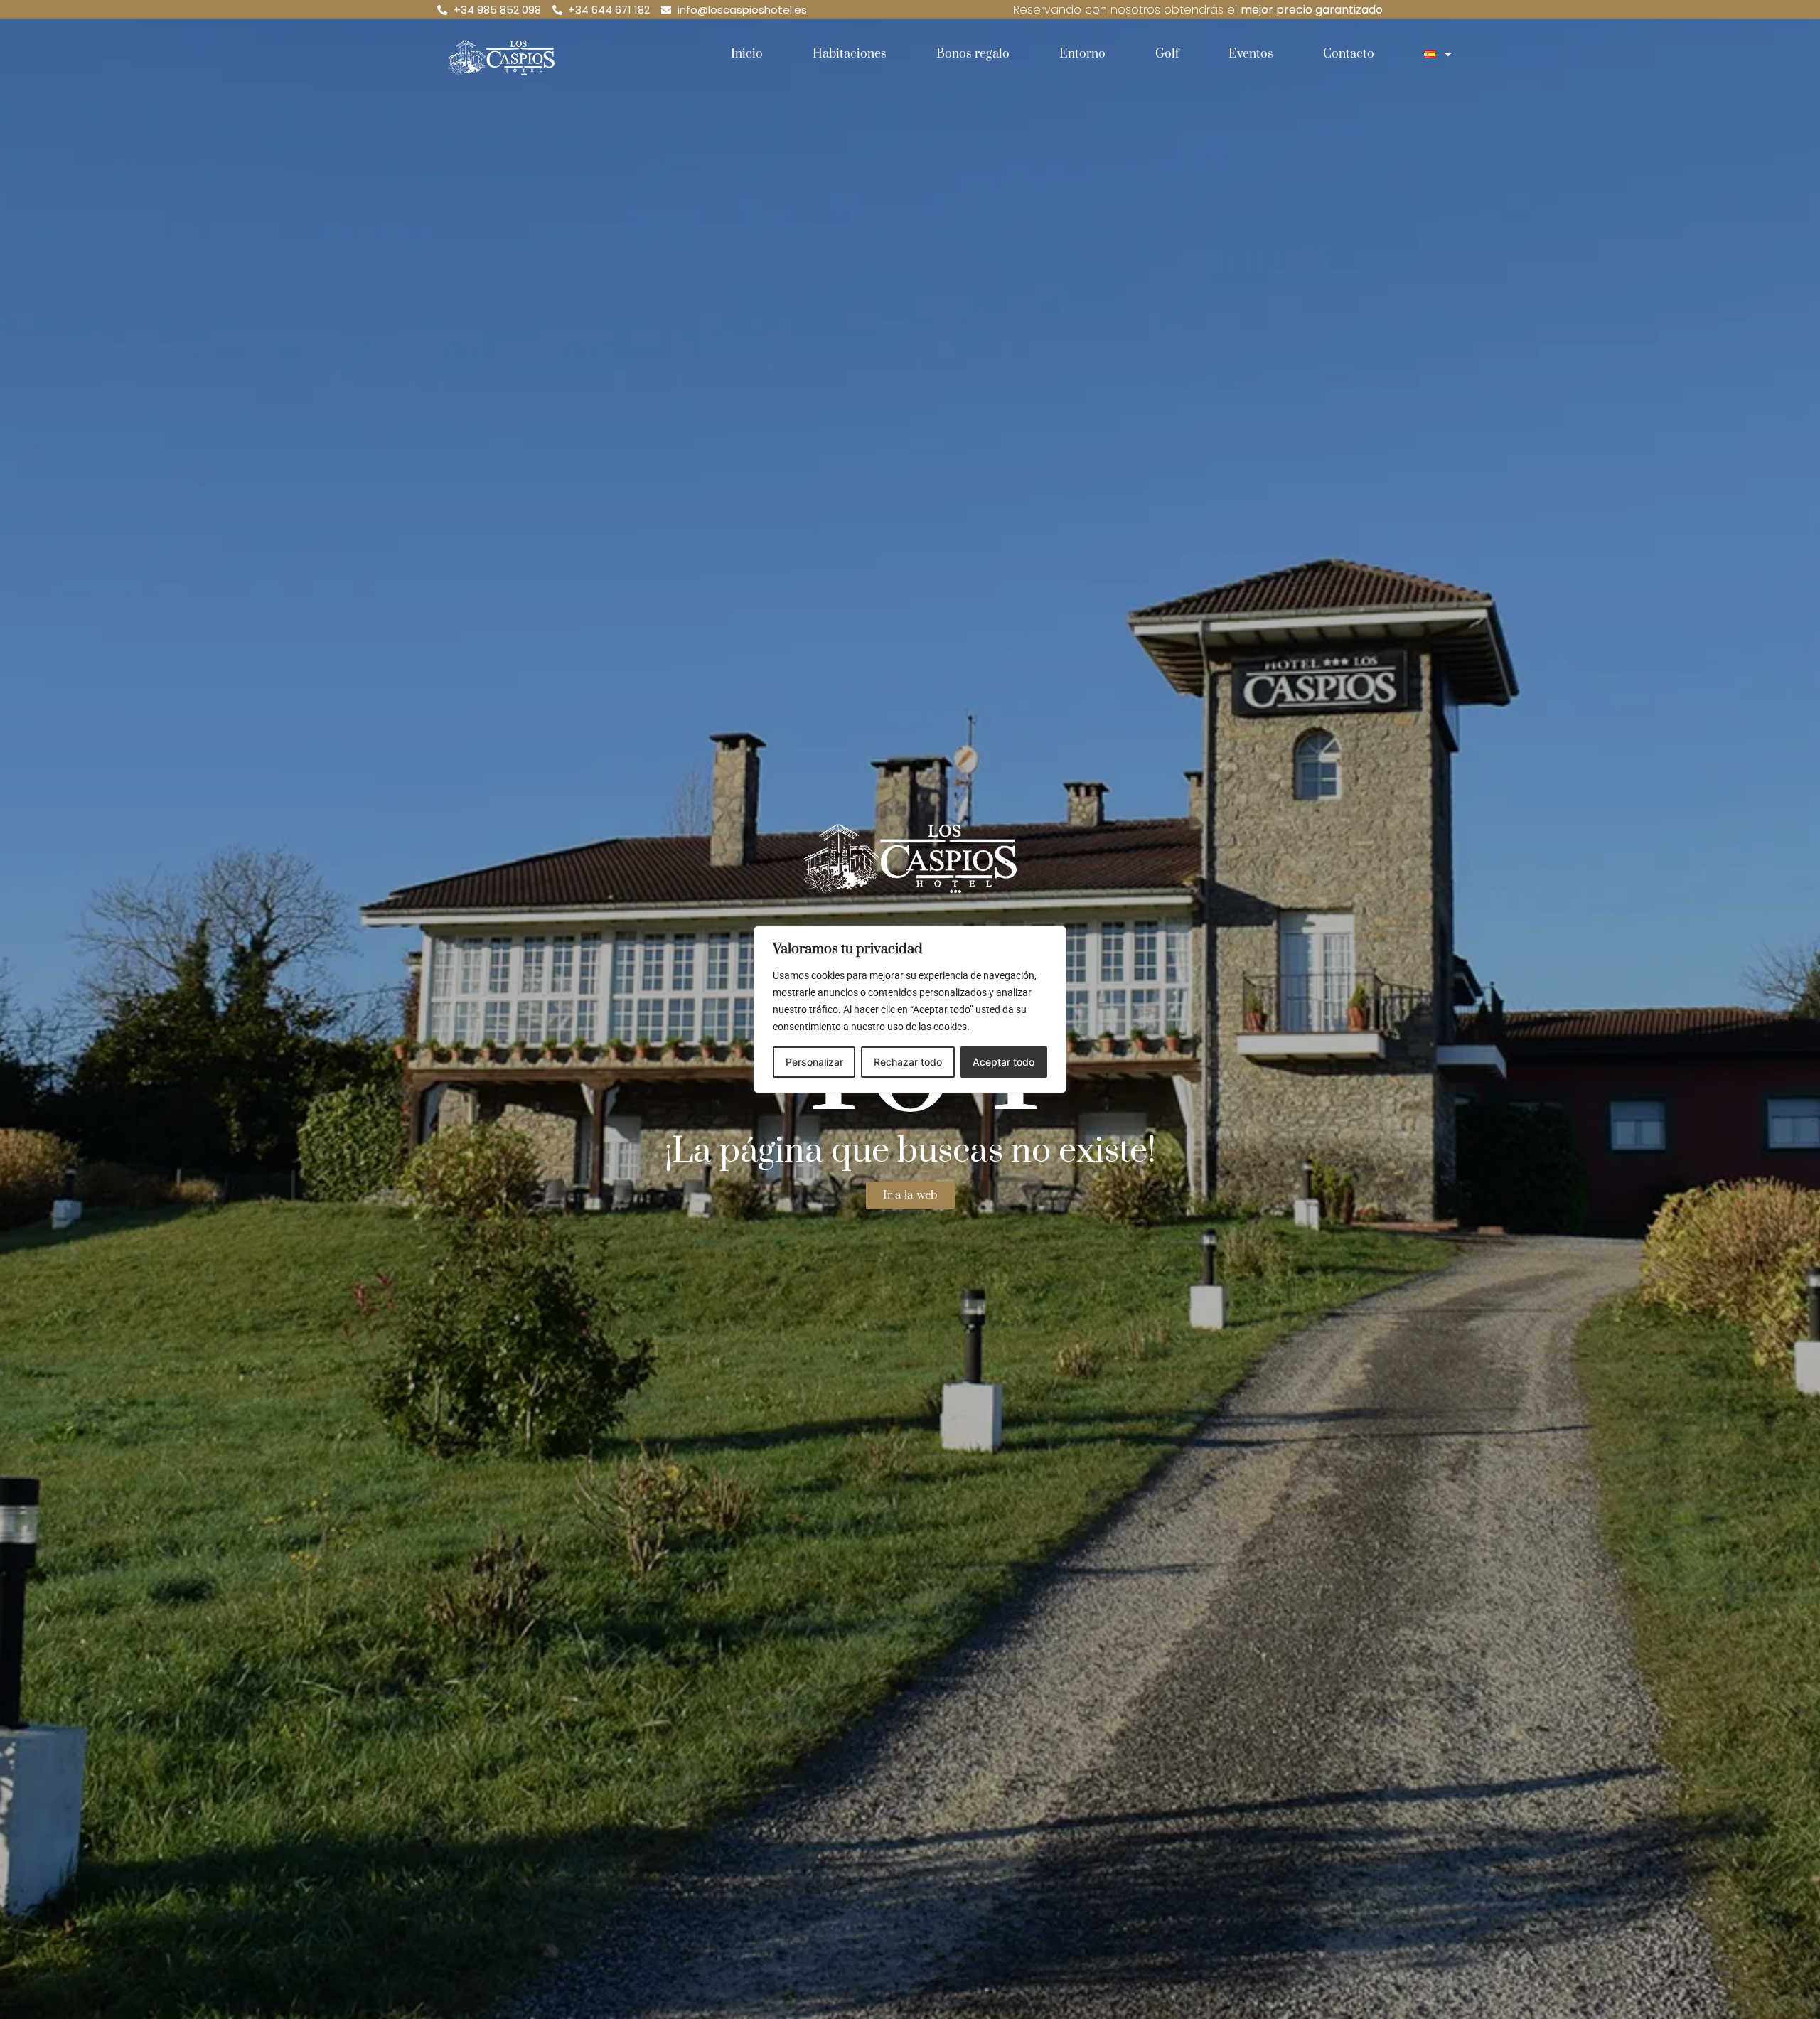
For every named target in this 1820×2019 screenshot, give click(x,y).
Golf (1167, 54)
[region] (910, 1009)
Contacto (1349, 54)
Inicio (747, 54)
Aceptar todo (1003, 1062)
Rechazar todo (908, 1062)
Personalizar (814, 1062)
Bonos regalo (973, 54)
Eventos (1251, 54)
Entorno (1082, 54)
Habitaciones (850, 54)
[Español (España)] (1439, 54)
